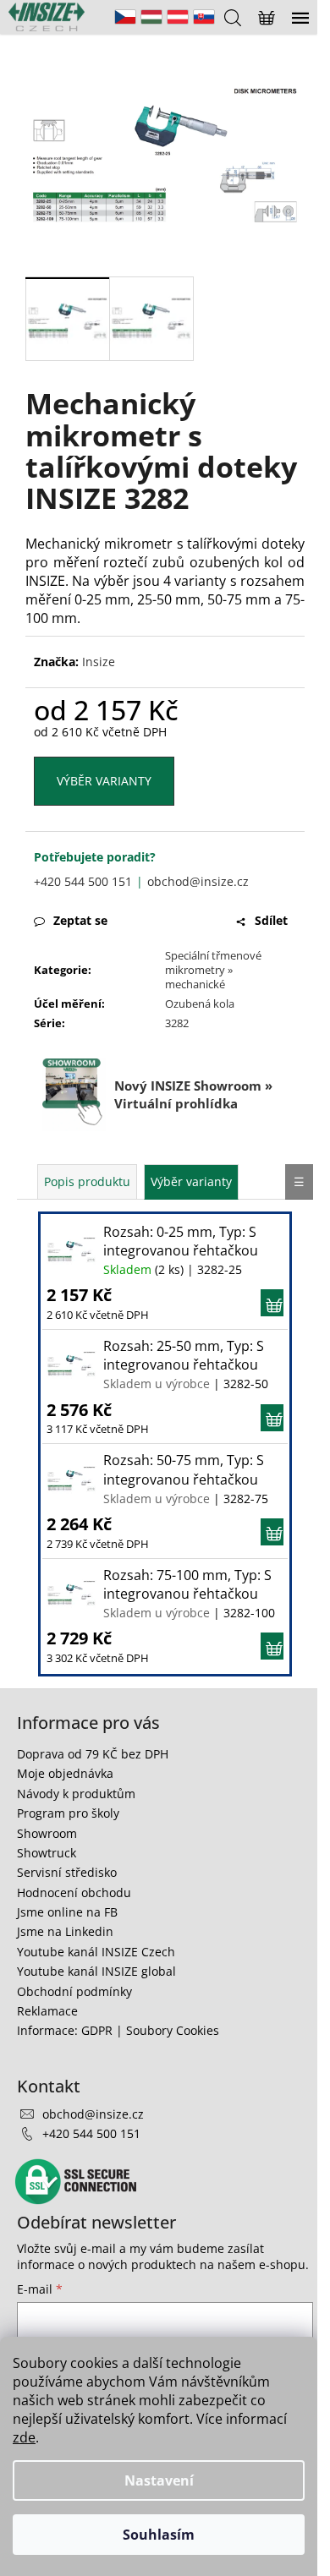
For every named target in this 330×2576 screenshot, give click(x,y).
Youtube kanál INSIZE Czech (96, 1952)
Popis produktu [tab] (87, 1181)
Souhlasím (159, 2535)
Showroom (47, 1833)
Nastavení (159, 2480)
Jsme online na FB (67, 1912)
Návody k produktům (76, 1794)
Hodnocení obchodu (74, 1892)
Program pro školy (68, 1813)
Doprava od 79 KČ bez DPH (93, 1754)
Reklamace (47, 2011)
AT (178, 17)
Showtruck (47, 1853)
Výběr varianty (104, 781)
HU (151, 17)
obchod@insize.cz (198, 881)
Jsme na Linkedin (65, 1931)
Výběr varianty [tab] (191, 1181)
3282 (177, 1023)
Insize (99, 662)
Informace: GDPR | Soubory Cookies (118, 2030)
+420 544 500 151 (83, 881)
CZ (125, 17)
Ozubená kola (200, 1004)
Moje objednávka (65, 1773)
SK (204, 17)
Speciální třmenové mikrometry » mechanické (213, 970)
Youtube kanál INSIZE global (96, 1971)
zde (24, 2437)
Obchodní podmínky (74, 1991)
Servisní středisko (67, 1872)
